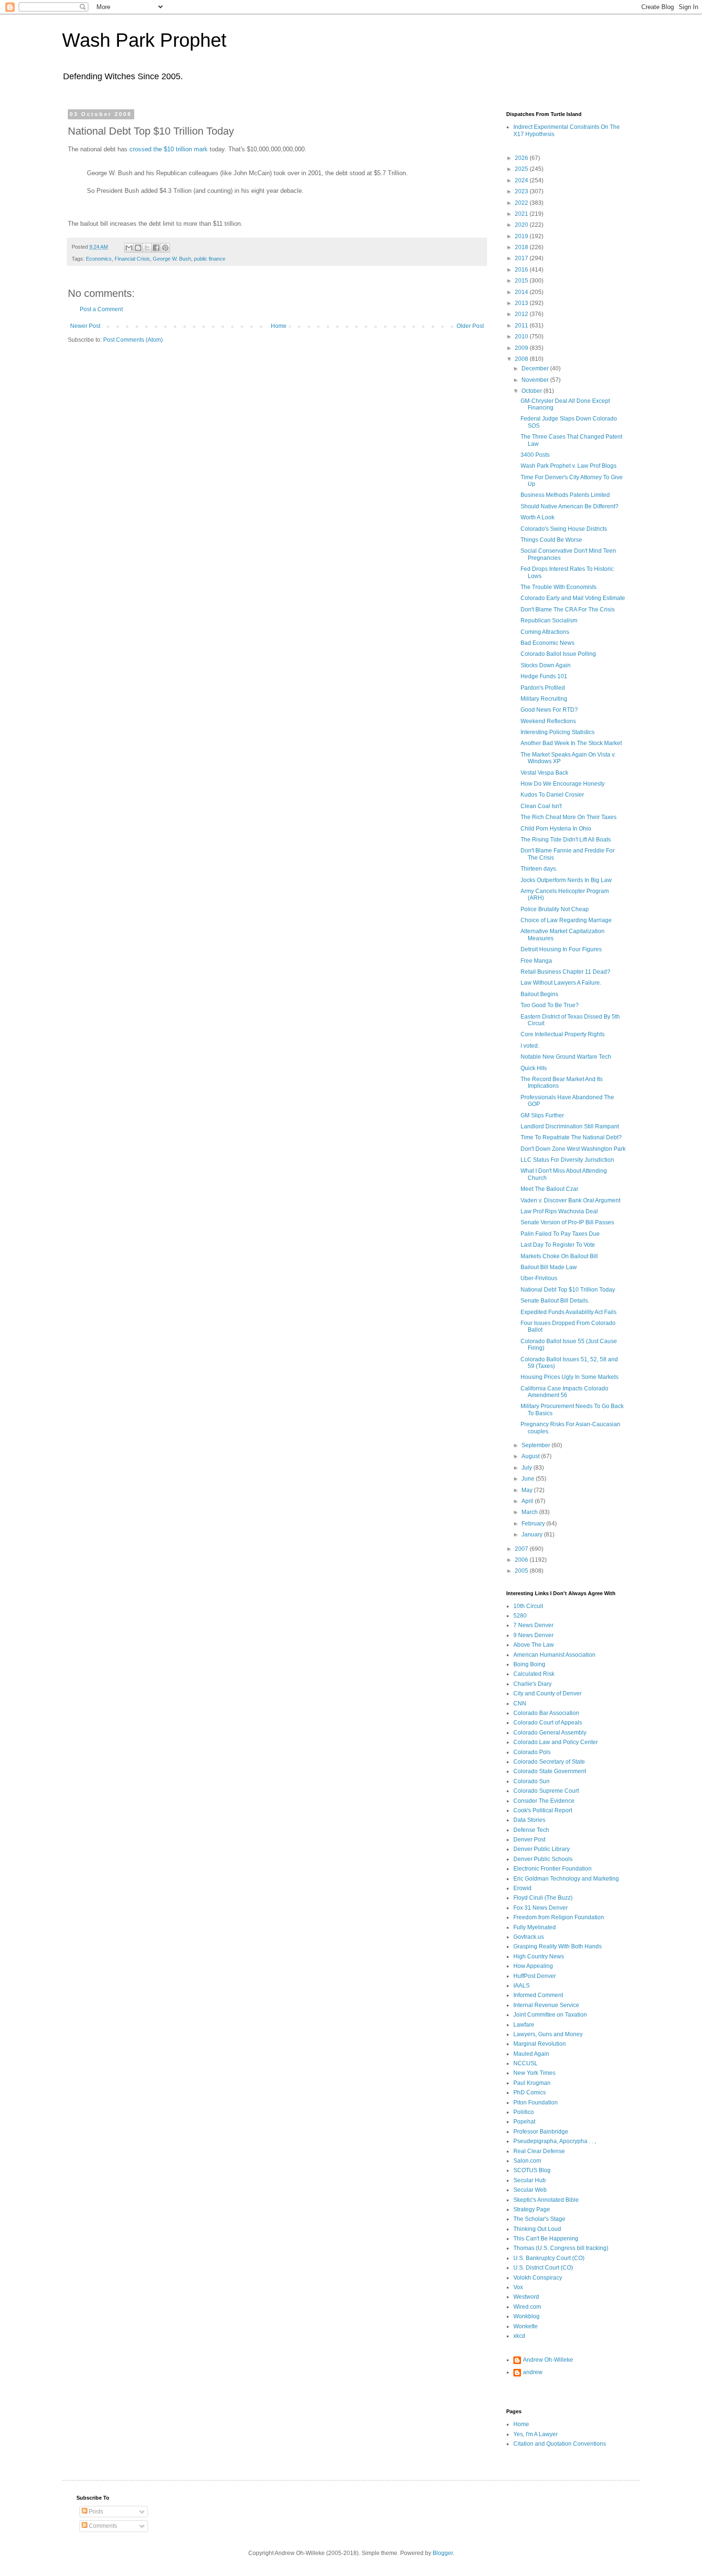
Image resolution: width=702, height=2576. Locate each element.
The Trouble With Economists (558, 587)
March (530, 1512)
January (533, 1535)
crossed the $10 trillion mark (169, 149)
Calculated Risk (534, 1674)
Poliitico (524, 2112)
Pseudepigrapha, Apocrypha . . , (555, 2141)
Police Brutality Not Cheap (555, 909)
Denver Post (529, 1840)
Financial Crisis (132, 259)
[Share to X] (147, 248)
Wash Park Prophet (144, 40)
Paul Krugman (532, 2083)
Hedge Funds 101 (544, 676)
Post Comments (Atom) (133, 340)
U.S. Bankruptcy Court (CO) (549, 2258)
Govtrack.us (529, 1937)
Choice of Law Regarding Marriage (566, 920)
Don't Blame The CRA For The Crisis (568, 610)
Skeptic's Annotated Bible (546, 2200)
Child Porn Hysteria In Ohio (556, 829)
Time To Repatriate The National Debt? (571, 1137)
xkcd (519, 2336)
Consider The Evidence (544, 1801)
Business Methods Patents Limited (565, 495)
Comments (102, 2526)
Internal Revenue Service (546, 2005)
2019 (522, 236)
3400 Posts (535, 455)
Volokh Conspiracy (538, 2278)
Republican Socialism (549, 620)
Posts (95, 2512)
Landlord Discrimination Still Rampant (570, 1126)
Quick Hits (534, 1068)
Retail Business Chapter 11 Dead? (565, 972)
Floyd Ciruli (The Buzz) (543, 1898)
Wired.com (527, 2307)
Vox (518, 2287)
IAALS (521, 1986)
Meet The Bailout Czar (549, 1189)
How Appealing (533, 1966)
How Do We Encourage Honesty (563, 784)
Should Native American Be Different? (569, 506)
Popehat (524, 2122)
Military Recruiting (544, 699)
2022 (522, 203)
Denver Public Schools (543, 1859)
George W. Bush (172, 259)
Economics (99, 259)
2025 (522, 169)
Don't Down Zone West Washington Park (573, 1149)
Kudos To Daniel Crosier (552, 795)
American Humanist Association (554, 1655)
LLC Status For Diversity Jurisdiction (567, 1160)
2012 (522, 314)
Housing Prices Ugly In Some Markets (569, 1377)
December (536, 368)
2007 (522, 1549)
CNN (520, 1703)
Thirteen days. (539, 869)
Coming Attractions (545, 632)
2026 (522, 158)
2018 (522, 247)
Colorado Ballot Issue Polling (558, 654)
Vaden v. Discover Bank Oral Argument (570, 1200)
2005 (522, 1571)
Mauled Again (531, 2054)
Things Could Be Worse (551, 540)
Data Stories (529, 1820)
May (528, 1490)
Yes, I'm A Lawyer (536, 2434)
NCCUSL (526, 2063)
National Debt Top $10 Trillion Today (568, 1290)
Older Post (470, 326)
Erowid (522, 1888)
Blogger (443, 2553)
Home (279, 326)
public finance (210, 259)
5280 (520, 1616)
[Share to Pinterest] (165, 248)
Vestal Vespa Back (544, 773)
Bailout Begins (539, 994)
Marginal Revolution (540, 2044)
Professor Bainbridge (541, 2132)
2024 (522, 180)
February (534, 1524)
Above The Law (534, 1645)
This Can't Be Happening (546, 2239)
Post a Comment (101, 309)
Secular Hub (530, 2180)
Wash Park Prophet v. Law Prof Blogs (569, 466)
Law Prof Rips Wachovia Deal (559, 1211)
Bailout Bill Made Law (549, 1267)
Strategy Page (532, 2209)
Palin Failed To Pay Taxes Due (560, 1234)
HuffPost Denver (535, 1976)
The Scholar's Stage (539, 2219)
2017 (522, 258)
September (537, 1445)
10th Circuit (528, 1606)
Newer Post (85, 326)
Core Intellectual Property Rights (563, 1034)
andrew (533, 2372)
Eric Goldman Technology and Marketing (566, 1879)
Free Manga (536, 961)
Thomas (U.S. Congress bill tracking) (561, 2248)
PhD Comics (530, 2092)
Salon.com (527, 2161)
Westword (526, 2297)
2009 (522, 348)
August (531, 1456)
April (528, 1501)
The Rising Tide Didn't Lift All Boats (566, 840)
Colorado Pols (532, 1752)
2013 (522, 303)
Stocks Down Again (546, 665)
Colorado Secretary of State (549, 1762)
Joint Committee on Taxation (550, 2015)
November (536, 380)
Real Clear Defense (539, 2151)
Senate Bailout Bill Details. (555, 1301)
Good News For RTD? (549, 710)
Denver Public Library (542, 1849)
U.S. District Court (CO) (543, 2268)
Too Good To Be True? (550, 1005)
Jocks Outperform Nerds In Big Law (566, 880)
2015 (522, 281)
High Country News (539, 1956)
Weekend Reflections (548, 721)
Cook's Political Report (543, 1810)
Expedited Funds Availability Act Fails (569, 1312)
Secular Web (530, 2190)
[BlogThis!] (138, 248)
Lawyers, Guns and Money (548, 2034)
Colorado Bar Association (546, 1713)
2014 (522, 292)
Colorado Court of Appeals (548, 1723)
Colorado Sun (532, 1781)
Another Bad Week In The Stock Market (571, 743)
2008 (522, 359)
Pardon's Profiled (543, 688)
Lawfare (524, 2025)
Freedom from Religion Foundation (559, 1917)
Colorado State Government (550, 1771)
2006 (522, 1560)
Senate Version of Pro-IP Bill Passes (567, 1222)
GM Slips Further (542, 1115)
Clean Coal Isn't (541, 806)
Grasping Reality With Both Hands (558, 1946)
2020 (522, 225)
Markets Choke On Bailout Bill (559, 1256)
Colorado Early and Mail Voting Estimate (573, 598)
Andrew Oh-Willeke (548, 2360)
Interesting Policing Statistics (558, 732)
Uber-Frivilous (539, 1278)
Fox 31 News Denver (541, 1908)
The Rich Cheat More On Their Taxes (569, 817)
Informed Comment (538, 1995)
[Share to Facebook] (156, 248)
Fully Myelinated (535, 1927)
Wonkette (526, 2326)
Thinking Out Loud (537, 2229)
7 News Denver (533, 1625)
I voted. (530, 1046)
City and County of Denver (548, 1693)
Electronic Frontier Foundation (553, 1869)
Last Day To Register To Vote (558, 1245)
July (527, 1468)
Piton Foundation (536, 2103)
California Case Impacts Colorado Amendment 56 (564, 1392)
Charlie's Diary (532, 1684)
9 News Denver (533, 1635)
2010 (522, 336)
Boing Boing (529, 1664)
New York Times (534, 2073)
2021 (522, 214)
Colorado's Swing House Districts (564, 529)
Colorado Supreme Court (546, 1791)
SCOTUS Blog (532, 2170)
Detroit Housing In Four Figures (561, 949)
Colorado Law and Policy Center (556, 1742)
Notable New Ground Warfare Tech (566, 1057)
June (529, 1479)
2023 (522, 191)
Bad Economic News (548, 643)
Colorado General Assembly (550, 1733)
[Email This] (129, 248)
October (532, 391)
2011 (522, 326)
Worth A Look (537, 517)
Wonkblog (526, 2316)
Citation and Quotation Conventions (560, 2444)
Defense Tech (531, 1830)
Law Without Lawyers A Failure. (561, 983)
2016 (522, 270)
